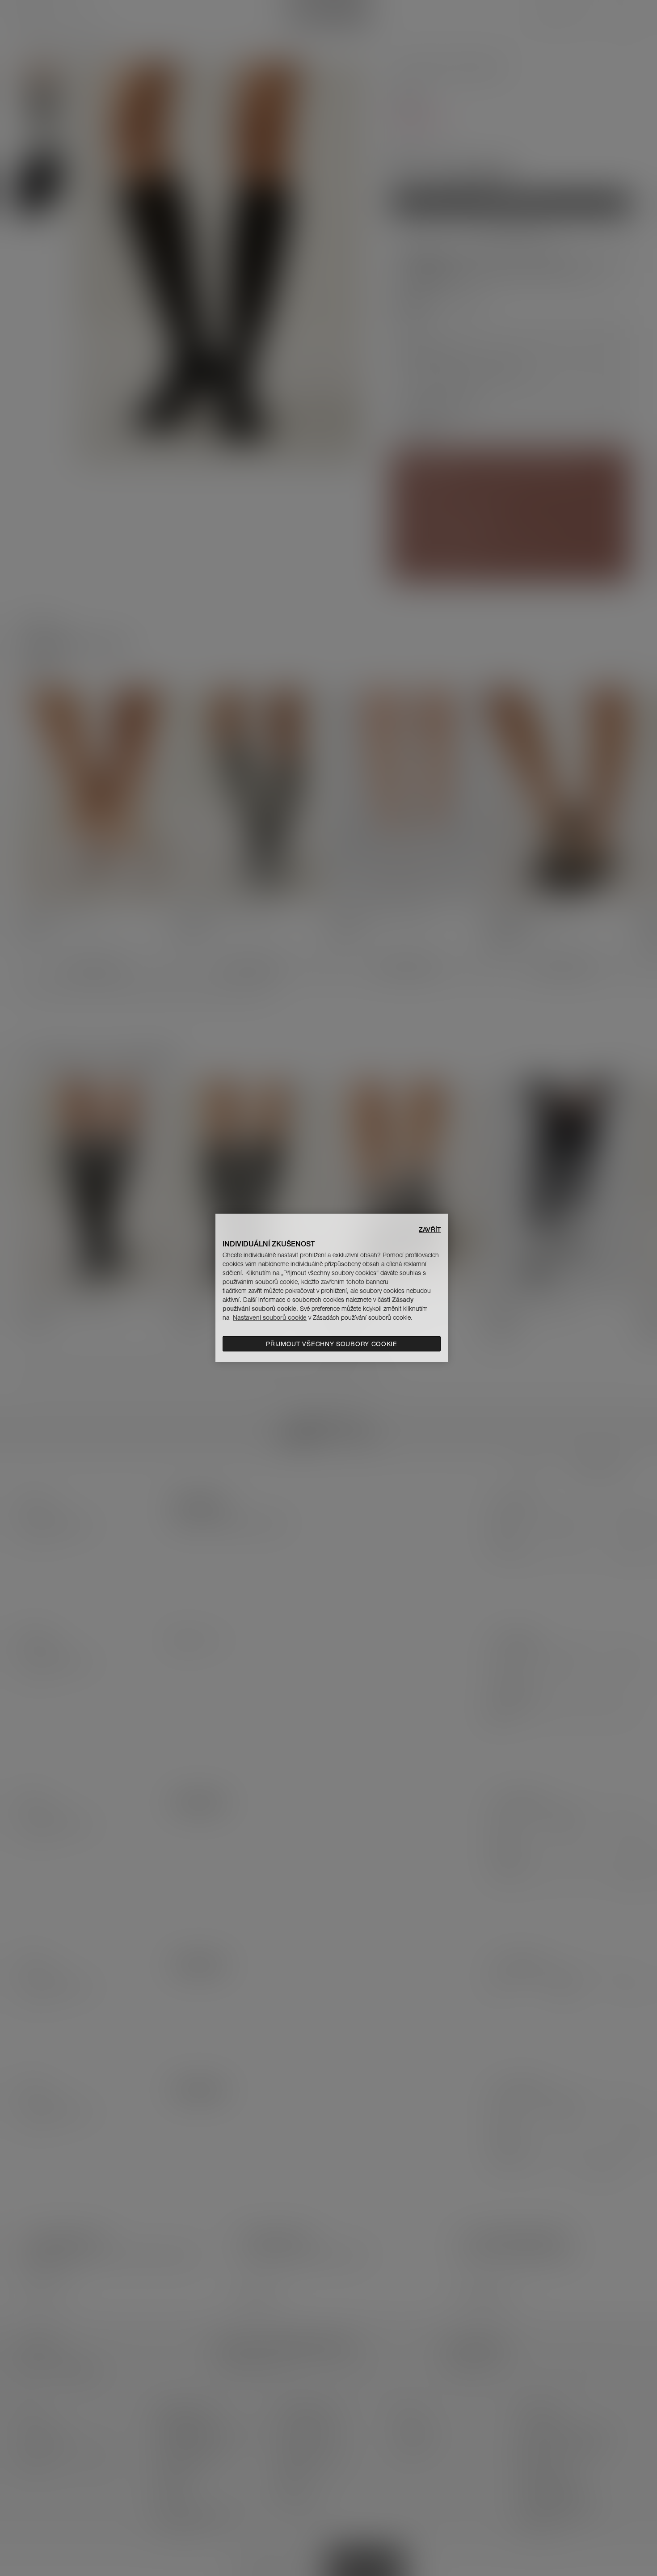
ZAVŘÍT (430, 1229)
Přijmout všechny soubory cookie (332, 1344)
